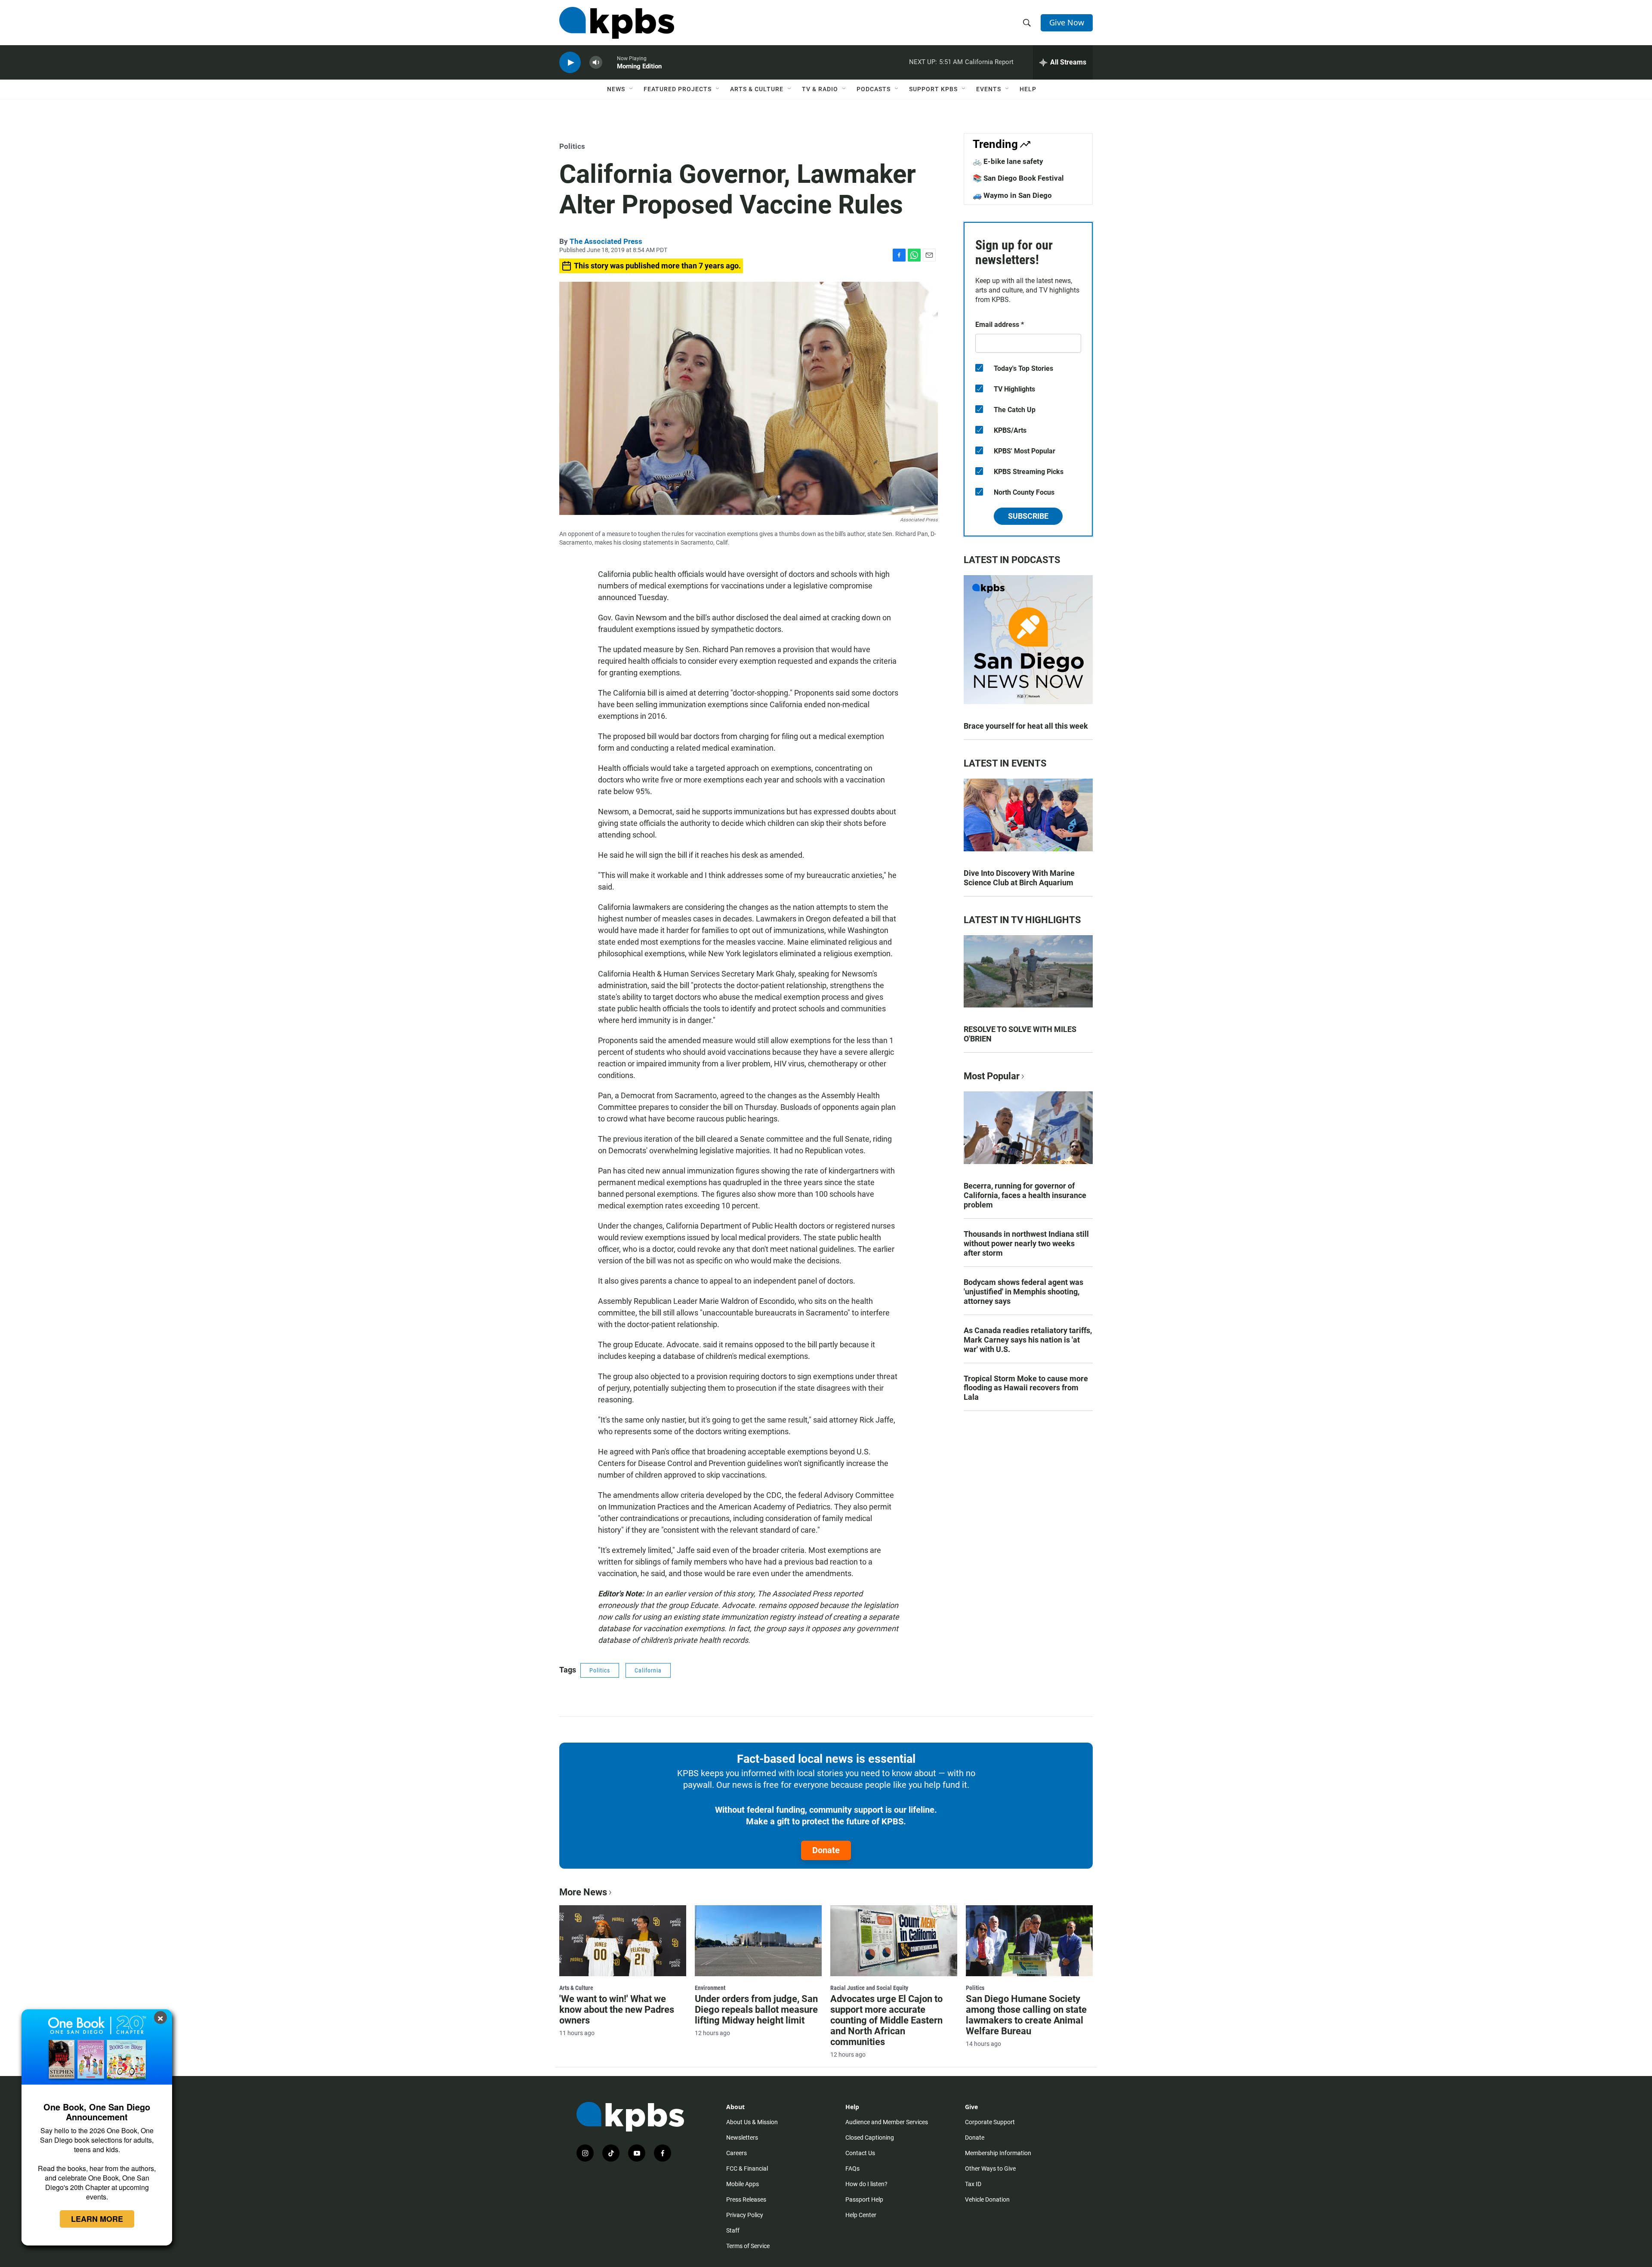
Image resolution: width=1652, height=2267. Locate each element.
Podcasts (874, 89)
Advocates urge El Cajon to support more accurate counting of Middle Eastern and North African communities (886, 2020)
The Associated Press (606, 241)
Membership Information (998, 2153)
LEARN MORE (97, 2219)
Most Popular (992, 1076)
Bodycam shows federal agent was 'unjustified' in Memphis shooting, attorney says (1023, 1292)
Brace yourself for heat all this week (1026, 726)
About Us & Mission (752, 2122)
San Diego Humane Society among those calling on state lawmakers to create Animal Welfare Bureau (1026, 2015)
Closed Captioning (870, 2138)
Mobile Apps (743, 2184)
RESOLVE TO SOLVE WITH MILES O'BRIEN (1020, 1034)
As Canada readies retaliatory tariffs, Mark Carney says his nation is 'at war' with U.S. (1028, 1340)
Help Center (861, 2215)
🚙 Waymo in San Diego (1012, 195)
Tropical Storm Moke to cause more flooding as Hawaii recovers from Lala (1026, 1388)
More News (583, 1892)
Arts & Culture (757, 89)
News (616, 89)
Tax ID (973, 2184)
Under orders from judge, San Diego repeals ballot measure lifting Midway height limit (756, 2010)
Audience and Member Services (887, 2122)
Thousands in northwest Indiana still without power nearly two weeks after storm (1026, 1243)
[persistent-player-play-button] (570, 63)
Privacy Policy (745, 2215)
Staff (733, 2230)
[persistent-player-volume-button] (596, 63)
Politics (572, 146)
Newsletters (742, 2138)
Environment (710, 1988)
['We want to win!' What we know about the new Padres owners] (623, 1941)
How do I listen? (866, 2184)
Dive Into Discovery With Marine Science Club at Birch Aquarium (1019, 878)
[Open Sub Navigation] (632, 89)
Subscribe (1028, 516)
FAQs (852, 2168)
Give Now (1067, 22)
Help (1028, 89)
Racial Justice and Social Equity (869, 1988)
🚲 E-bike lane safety (1008, 161)
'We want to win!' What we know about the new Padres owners (617, 2010)
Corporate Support (990, 2122)
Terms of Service (748, 2246)
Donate (826, 1850)
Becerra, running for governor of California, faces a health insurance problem (1025, 1195)
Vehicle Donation (987, 2199)
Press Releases (746, 2199)
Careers (737, 2153)
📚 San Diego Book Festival (1018, 178)
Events (989, 89)
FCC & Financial (747, 2168)
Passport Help (864, 2199)
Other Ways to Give (990, 2168)
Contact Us (860, 2153)
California (648, 1670)
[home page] (617, 23)
